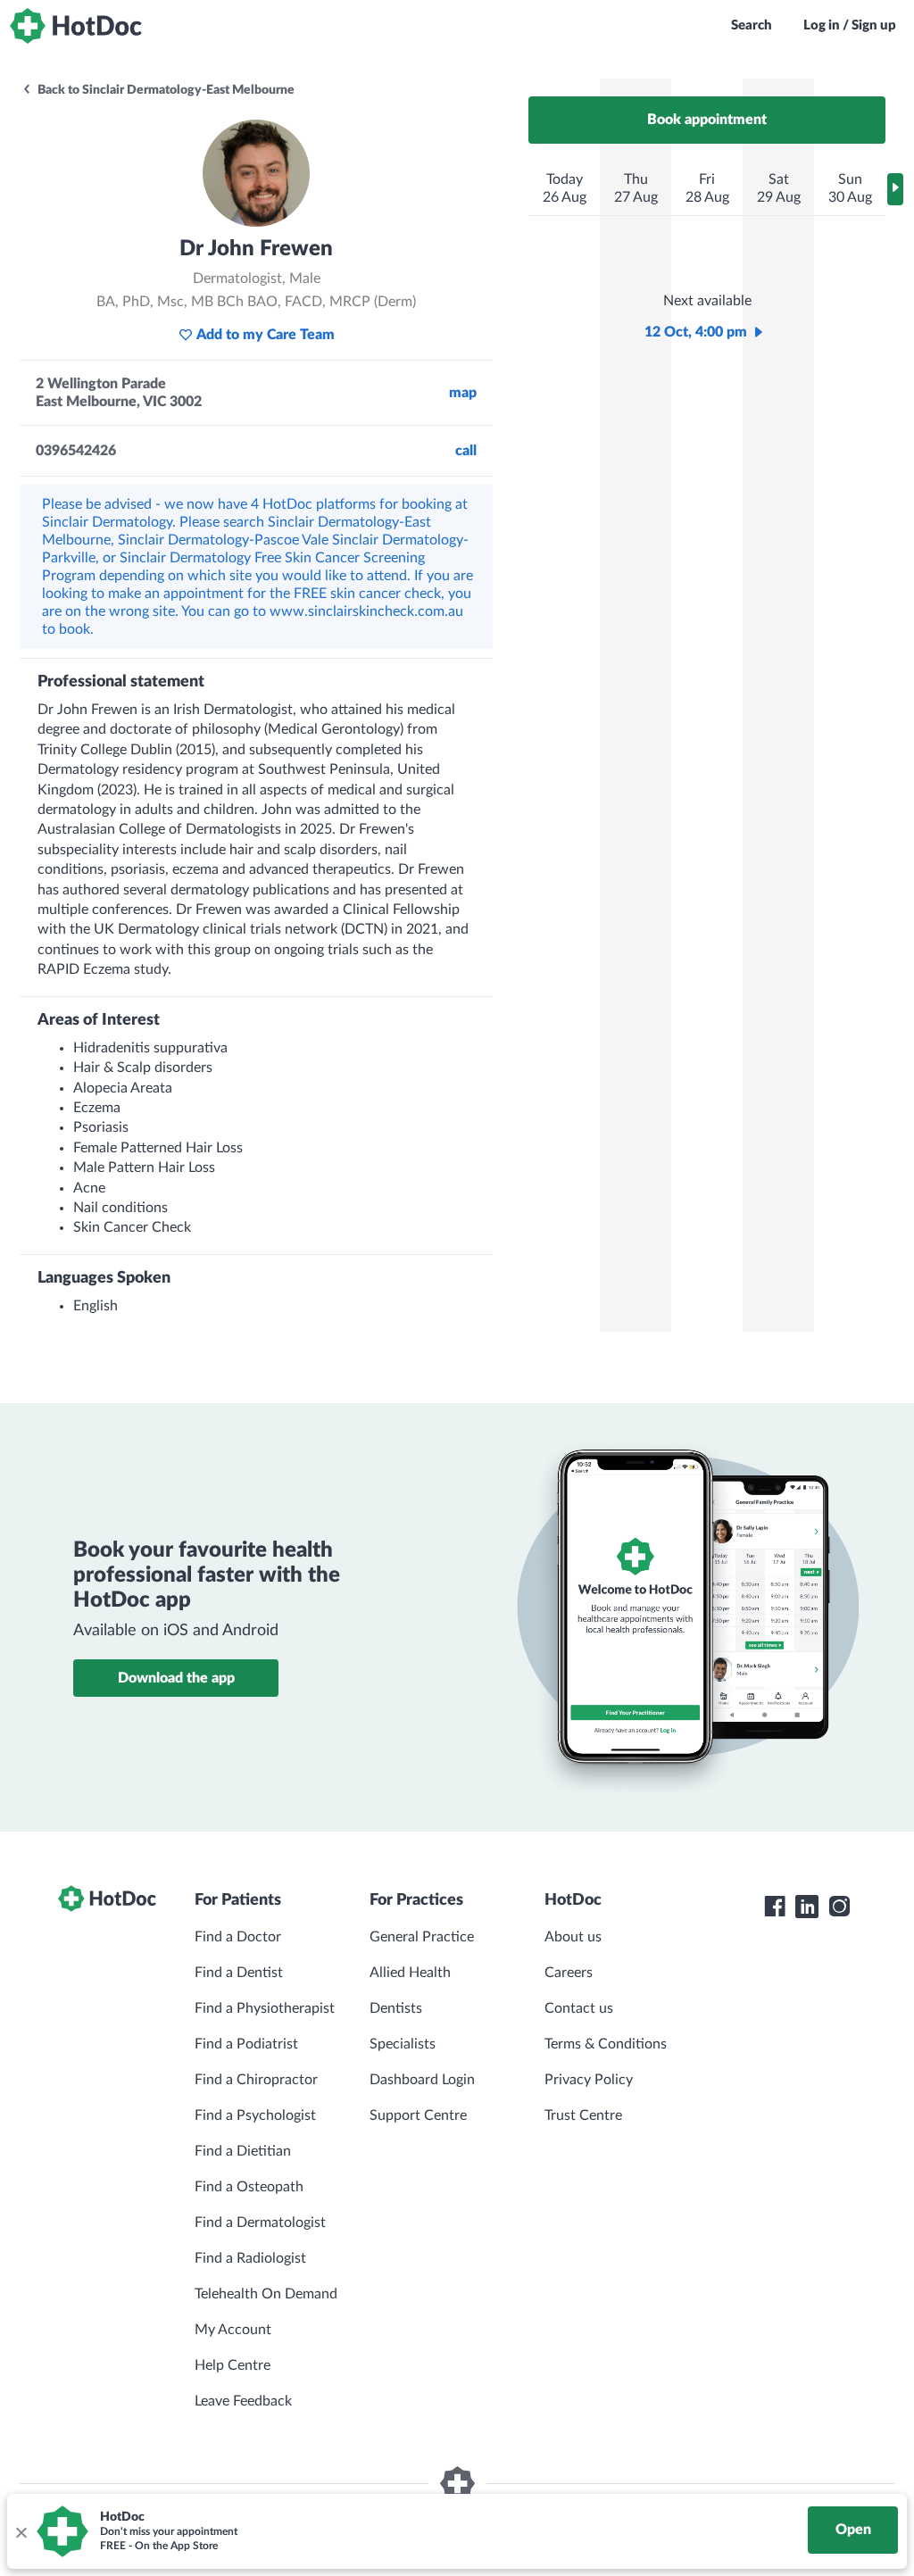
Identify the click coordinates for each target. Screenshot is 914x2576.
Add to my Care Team (266, 335)
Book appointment (707, 120)
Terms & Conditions (606, 2044)
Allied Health (410, 1973)
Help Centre (233, 2365)
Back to (165, 90)
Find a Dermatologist (260, 2223)
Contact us (579, 2008)
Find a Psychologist (255, 2115)
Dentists (396, 2008)
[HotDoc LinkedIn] (807, 1907)
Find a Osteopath (249, 2187)
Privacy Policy (589, 2080)
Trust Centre (583, 2115)
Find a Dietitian (243, 2151)
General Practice (422, 1937)
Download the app (176, 1678)
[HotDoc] (76, 26)
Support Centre (418, 2115)
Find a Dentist (239, 1973)
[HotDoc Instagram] (839, 1907)
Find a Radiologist (250, 2258)
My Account (233, 2330)
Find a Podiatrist (246, 2044)
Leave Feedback (243, 2401)
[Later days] (895, 189)
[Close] (21, 2531)
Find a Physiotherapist (265, 2008)
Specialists (403, 2044)
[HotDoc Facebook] (775, 1907)
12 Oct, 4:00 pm (696, 332)
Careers (569, 1973)
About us (573, 1937)
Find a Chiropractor (256, 2080)
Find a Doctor (238, 1937)
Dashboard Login (422, 2080)
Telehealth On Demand (266, 2294)
